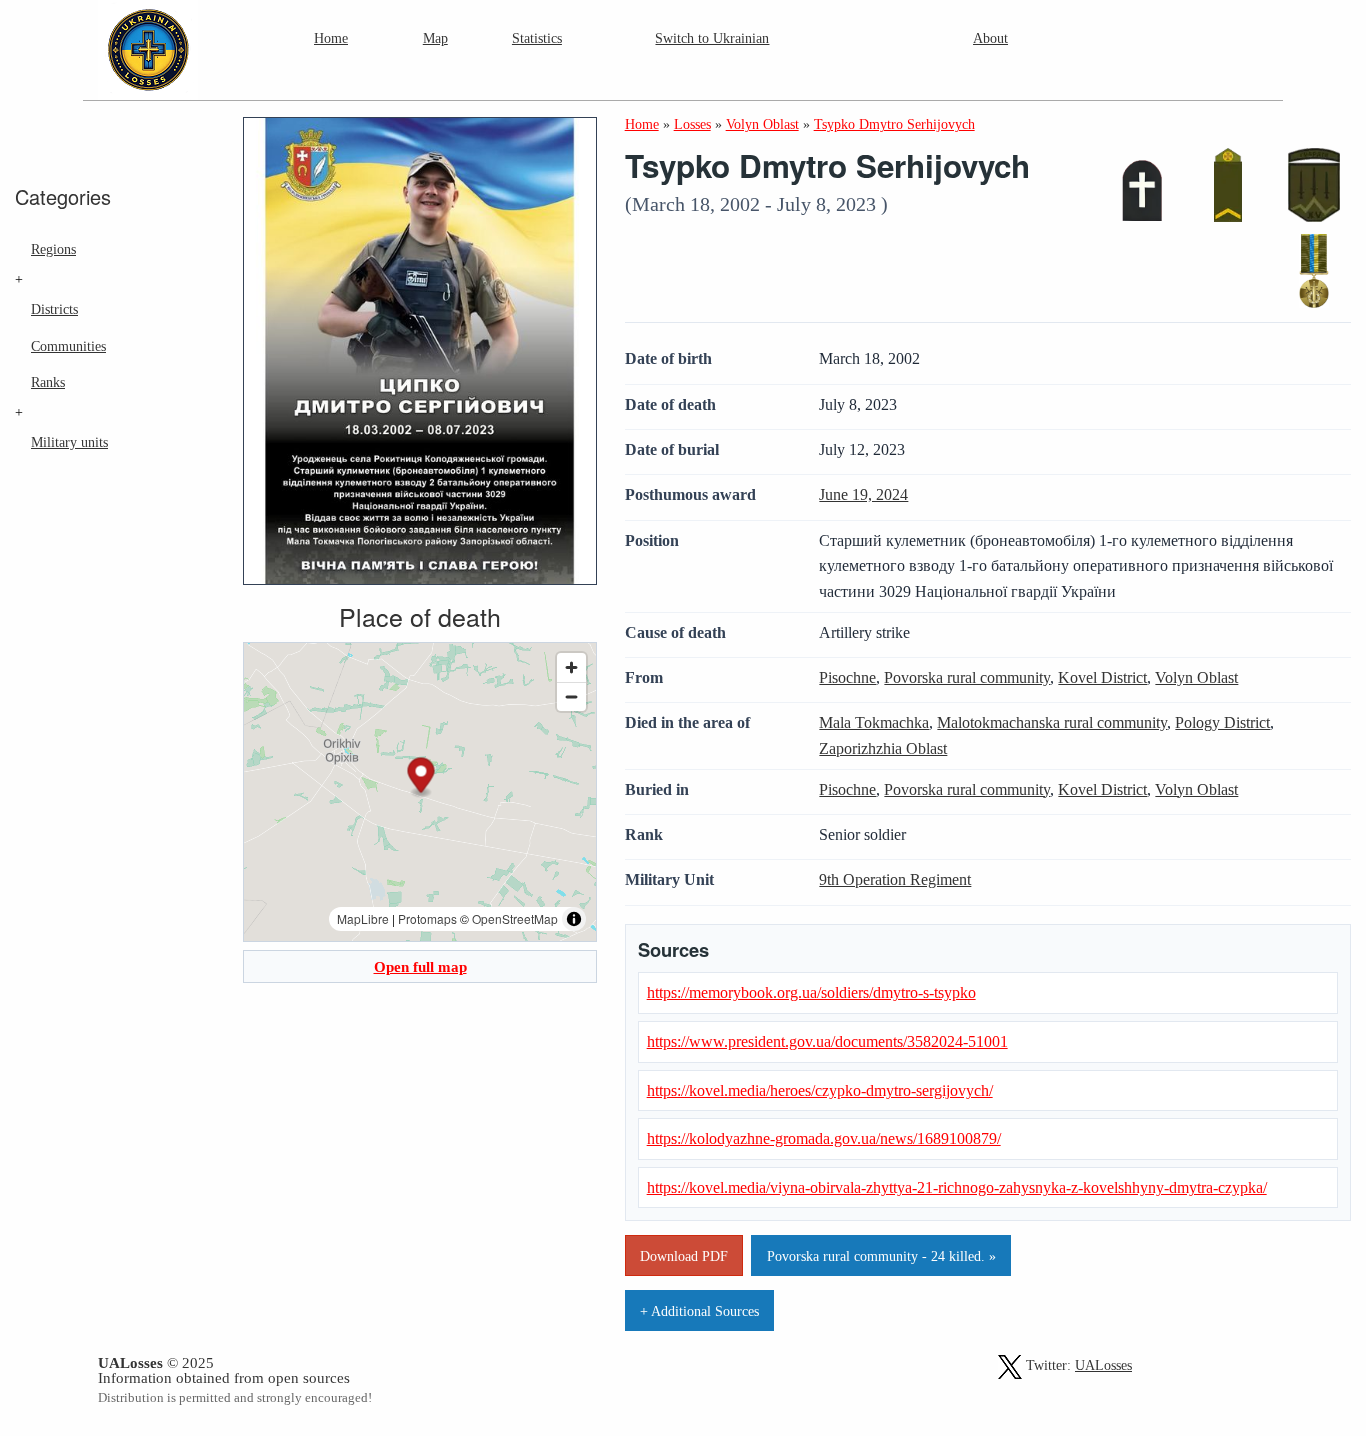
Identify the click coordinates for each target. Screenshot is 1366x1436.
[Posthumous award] (1314, 271)
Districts (54, 309)
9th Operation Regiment (895, 879)
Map (435, 38)
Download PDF (684, 1256)
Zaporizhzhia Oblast (883, 748)
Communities (68, 346)
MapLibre (363, 918)
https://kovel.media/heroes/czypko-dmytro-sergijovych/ (820, 1090)
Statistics (537, 38)
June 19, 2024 (863, 494)
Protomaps (427, 918)
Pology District (1222, 722)
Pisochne (847, 677)
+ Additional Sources (699, 1311)
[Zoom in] (571, 667)
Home (331, 38)
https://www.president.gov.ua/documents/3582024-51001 (827, 1041)
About (990, 38)
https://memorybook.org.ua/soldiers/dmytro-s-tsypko (811, 992)
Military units (69, 442)
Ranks (48, 382)
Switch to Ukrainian (712, 38)
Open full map (420, 966)
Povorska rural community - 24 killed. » (881, 1256)
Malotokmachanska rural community (1052, 722)
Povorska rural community (967, 677)
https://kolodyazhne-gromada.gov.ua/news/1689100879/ (824, 1138)
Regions (53, 249)
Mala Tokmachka (874, 722)
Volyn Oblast (1196, 677)
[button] (420, 778)
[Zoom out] (571, 696)
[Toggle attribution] (574, 919)
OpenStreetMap (515, 918)
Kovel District (1102, 677)
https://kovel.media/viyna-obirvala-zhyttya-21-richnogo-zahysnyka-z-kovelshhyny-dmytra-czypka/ (957, 1187)
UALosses (1103, 1365)
